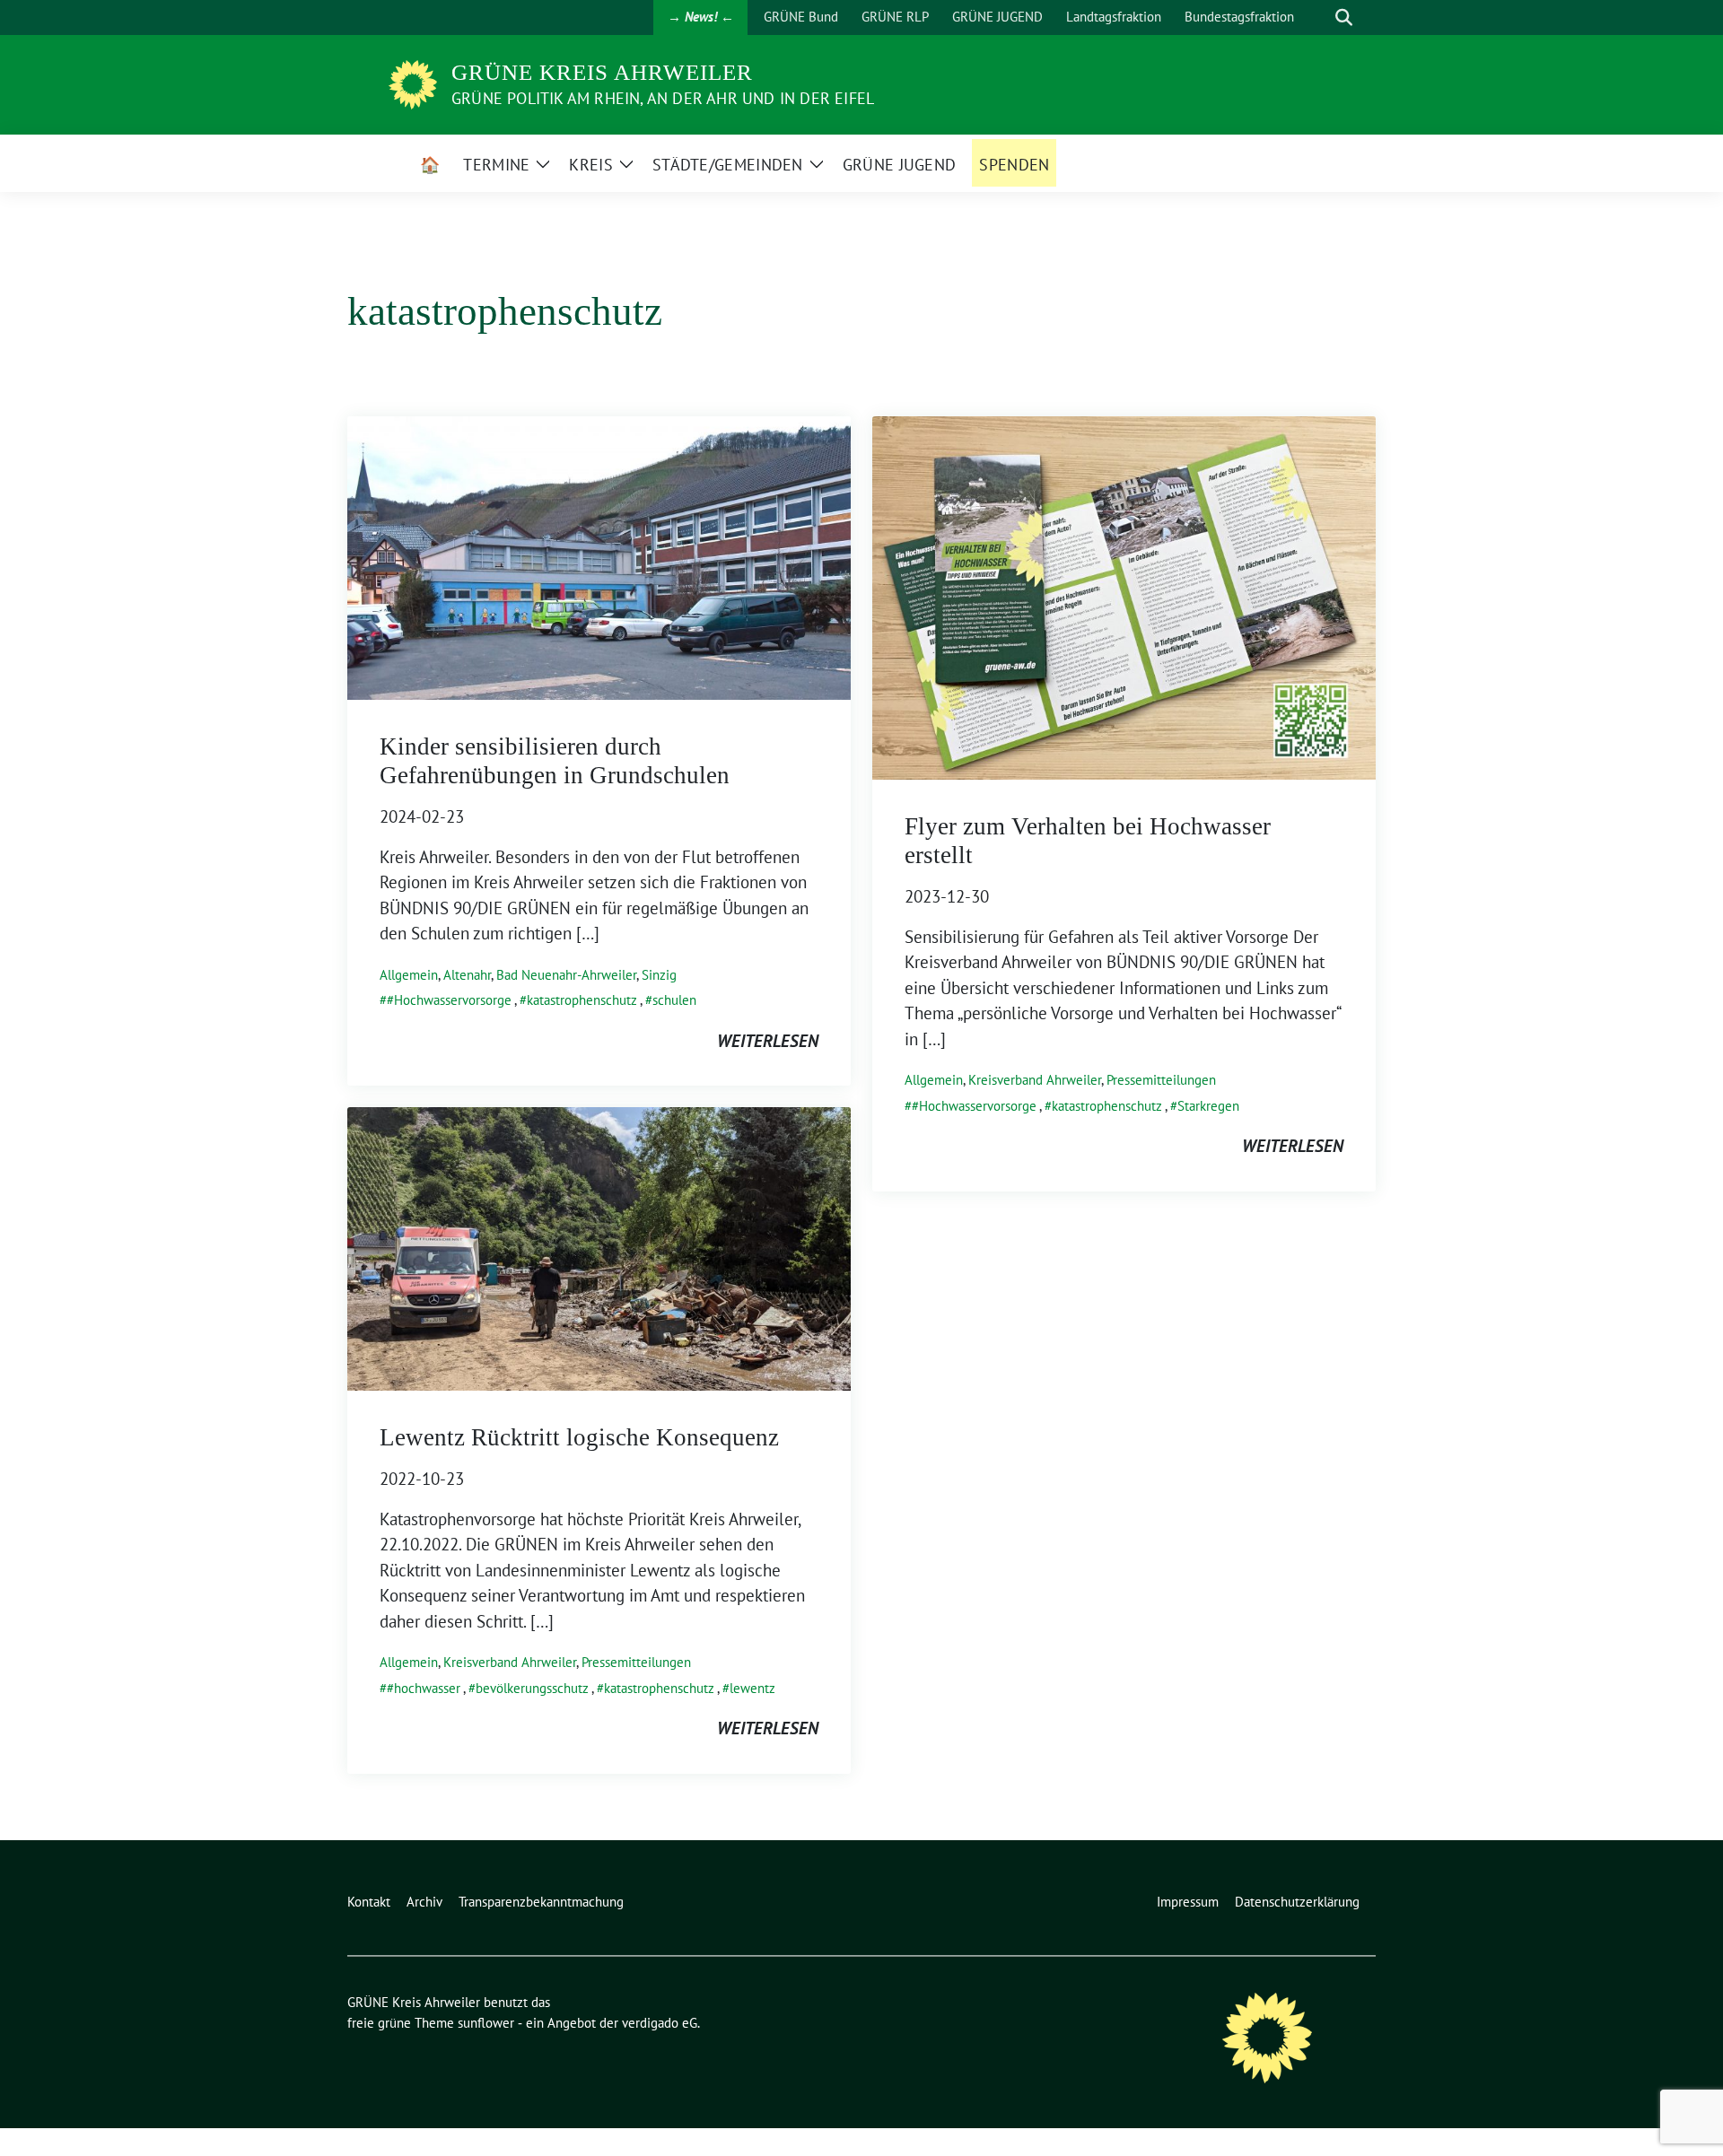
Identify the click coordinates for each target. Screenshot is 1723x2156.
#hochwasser (424, 1688)
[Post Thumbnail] (599, 556)
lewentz (752, 1688)
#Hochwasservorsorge (449, 1000)
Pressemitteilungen (1161, 1080)
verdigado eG (660, 2023)
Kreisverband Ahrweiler (1035, 1080)
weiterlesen (768, 1041)
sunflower (486, 2023)
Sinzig (659, 975)
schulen (674, 1000)
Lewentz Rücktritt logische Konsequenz (579, 1437)
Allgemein (409, 975)
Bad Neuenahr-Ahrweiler (566, 975)
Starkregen (1208, 1106)
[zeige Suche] (1344, 17)
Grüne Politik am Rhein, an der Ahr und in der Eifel (663, 98)
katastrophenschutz (582, 1000)
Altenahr (467, 975)
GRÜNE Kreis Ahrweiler (602, 72)
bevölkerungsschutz (532, 1688)
